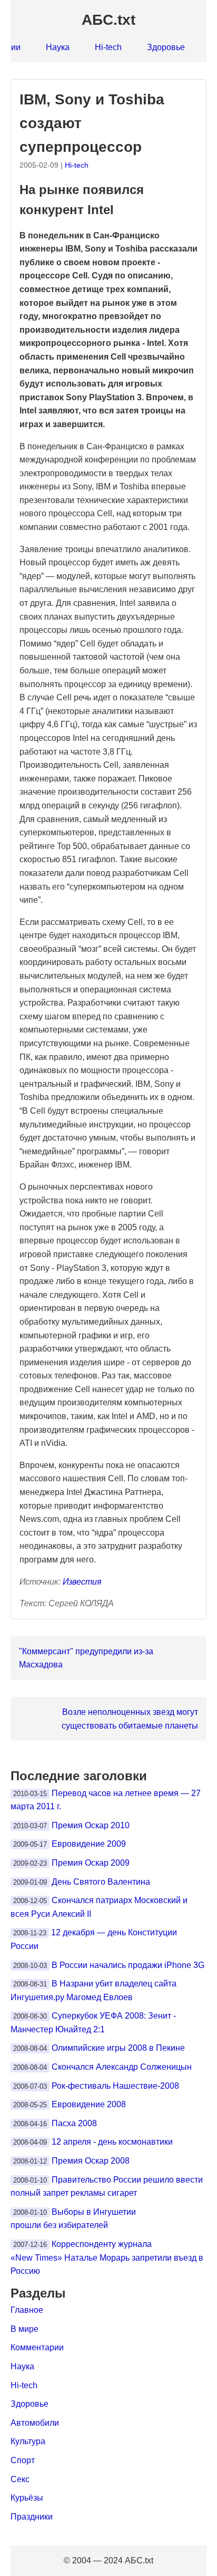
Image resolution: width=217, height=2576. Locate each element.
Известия (82, 1582)
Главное (27, 2310)
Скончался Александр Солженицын (122, 2067)
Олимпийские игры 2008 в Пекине (118, 2048)
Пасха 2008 (74, 2123)
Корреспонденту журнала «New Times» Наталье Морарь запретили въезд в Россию (107, 2257)
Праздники (32, 2517)
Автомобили (35, 2423)
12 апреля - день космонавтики (112, 2142)
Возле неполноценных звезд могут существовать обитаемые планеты (130, 1719)
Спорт (23, 2460)
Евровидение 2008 (89, 2104)
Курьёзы (27, 2498)
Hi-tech (108, 47)
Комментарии (37, 2347)
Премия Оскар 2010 (91, 1825)
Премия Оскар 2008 (91, 2161)
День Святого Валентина (101, 1882)
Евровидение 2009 (89, 1844)
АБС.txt (108, 20)
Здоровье (166, 47)
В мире (24, 2329)
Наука (58, 47)
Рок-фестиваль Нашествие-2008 (115, 2086)
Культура (28, 2441)
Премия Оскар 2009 (91, 1863)
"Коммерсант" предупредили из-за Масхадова (86, 1658)
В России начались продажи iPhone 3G (128, 1965)
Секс (20, 2479)
